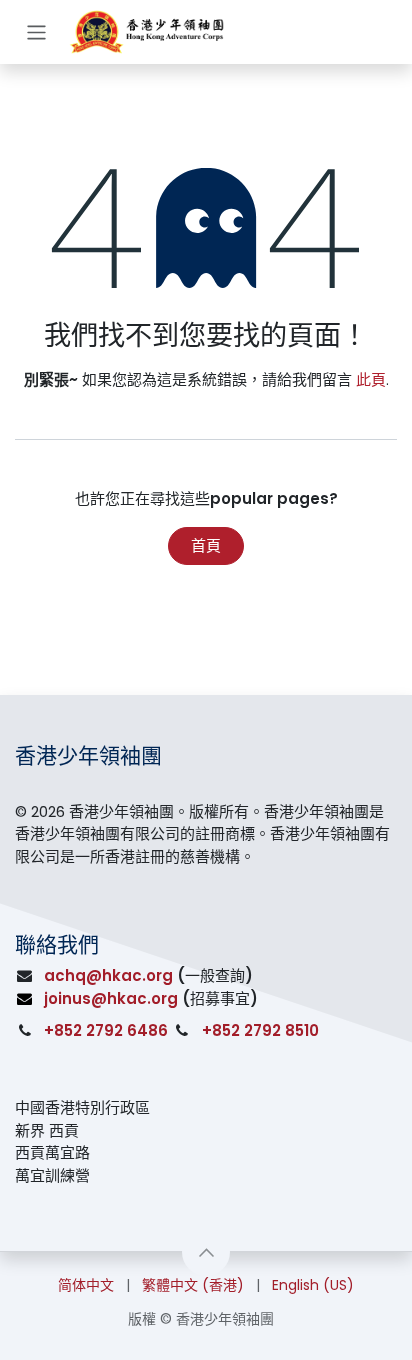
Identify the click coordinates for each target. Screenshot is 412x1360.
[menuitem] (86, 1285)
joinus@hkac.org (111, 998)
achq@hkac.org (108, 975)
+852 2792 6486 (106, 1030)
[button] (206, 1252)
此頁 (371, 379)
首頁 (206, 545)
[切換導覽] (36, 31)
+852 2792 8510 (260, 1030)
